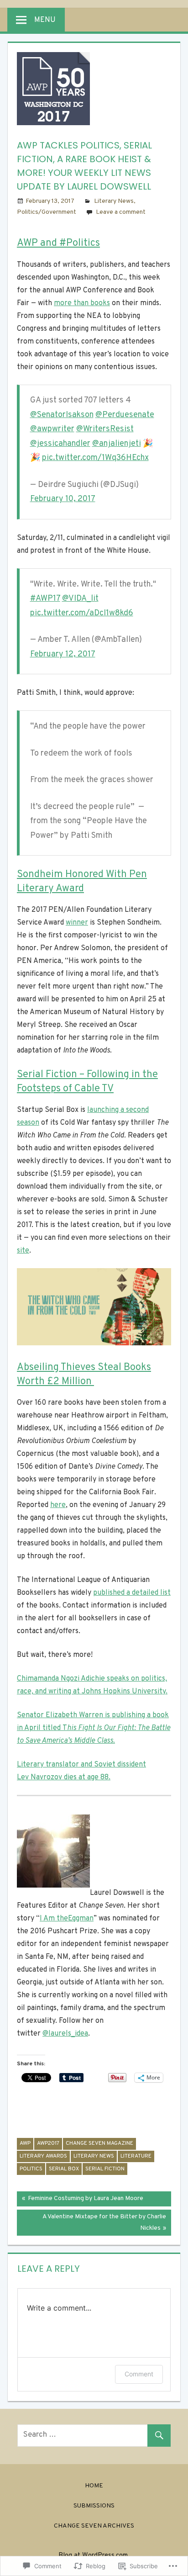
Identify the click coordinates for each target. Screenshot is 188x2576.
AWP (25, 2143)
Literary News (114, 201)
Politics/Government (47, 212)
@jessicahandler (60, 444)
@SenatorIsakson (62, 415)
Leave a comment (121, 212)
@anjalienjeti (117, 444)
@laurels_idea (65, 2034)
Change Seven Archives (94, 2526)
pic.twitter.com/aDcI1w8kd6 (82, 613)
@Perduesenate (125, 415)
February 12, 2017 (63, 654)
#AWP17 (45, 599)
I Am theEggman (67, 1919)
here (58, 1505)
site (23, 1251)
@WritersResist (105, 429)
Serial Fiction (105, 2169)
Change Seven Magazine (99, 2143)
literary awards (43, 2156)
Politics (31, 2169)
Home (94, 2486)
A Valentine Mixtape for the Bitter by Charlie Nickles (91, 2222)
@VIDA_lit (80, 599)
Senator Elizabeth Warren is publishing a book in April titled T (94, 1728)
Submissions (94, 2506)
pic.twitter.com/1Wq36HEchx (95, 458)
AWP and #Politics (58, 243)
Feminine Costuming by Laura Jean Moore (80, 2200)
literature (136, 2156)
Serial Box (64, 2169)
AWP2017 (48, 2143)
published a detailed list (132, 1593)
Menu (45, 20)
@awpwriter (52, 429)
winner (77, 923)
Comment (139, 2374)
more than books (82, 303)
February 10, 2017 (63, 499)
